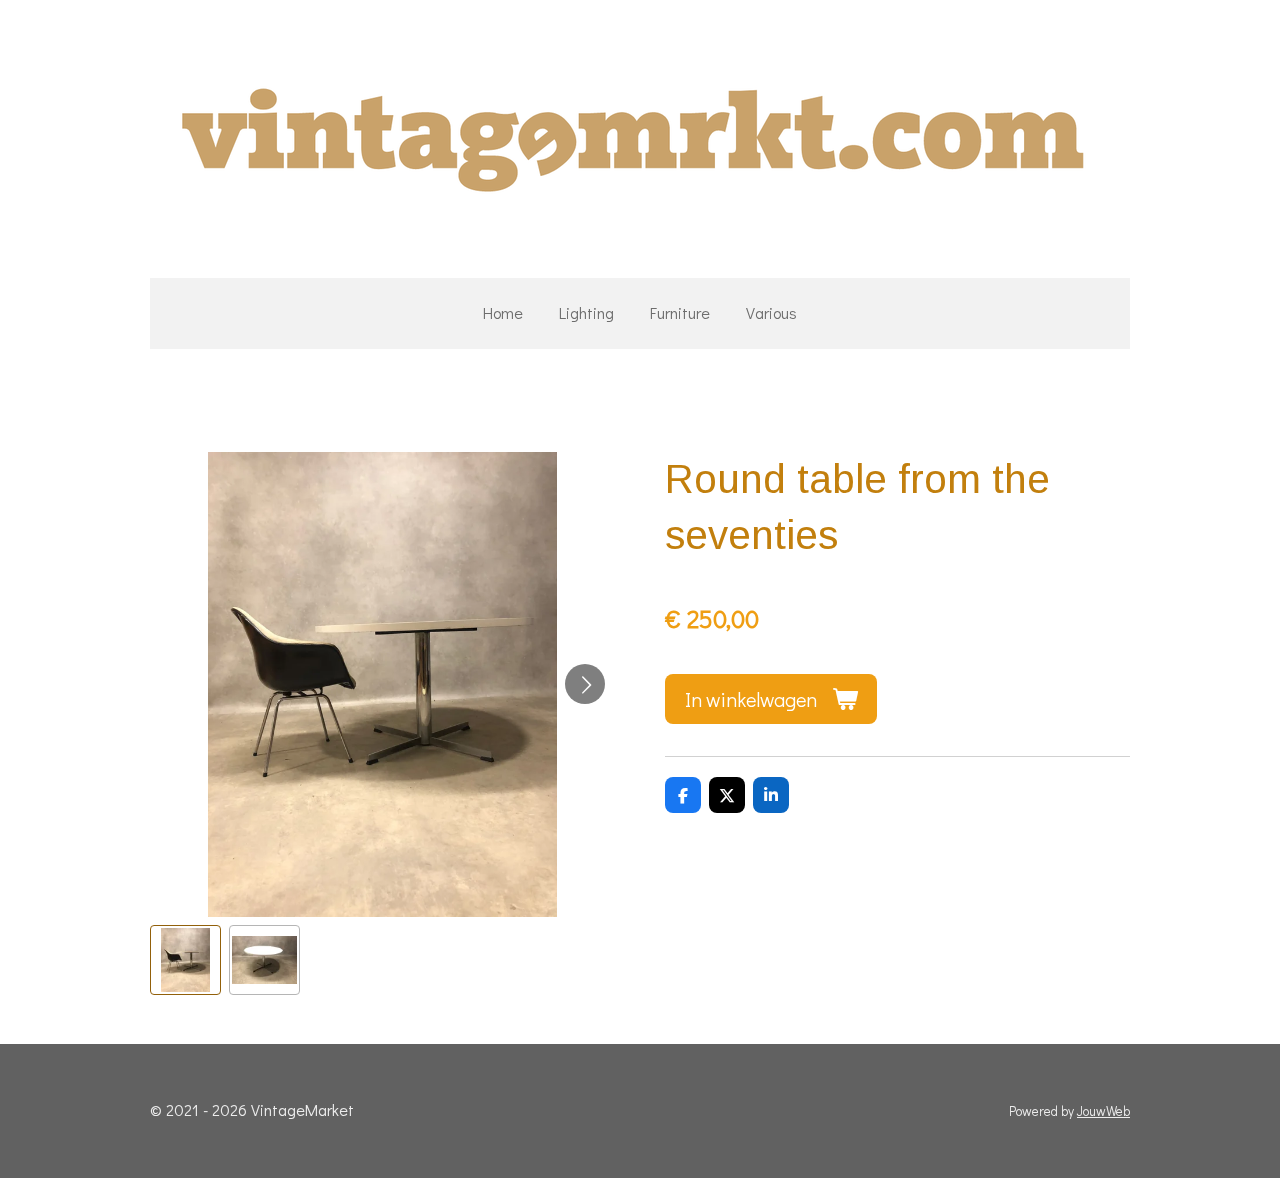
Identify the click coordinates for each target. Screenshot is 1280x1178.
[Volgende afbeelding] (585, 684)
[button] (185, 960)
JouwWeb (1103, 1111)
